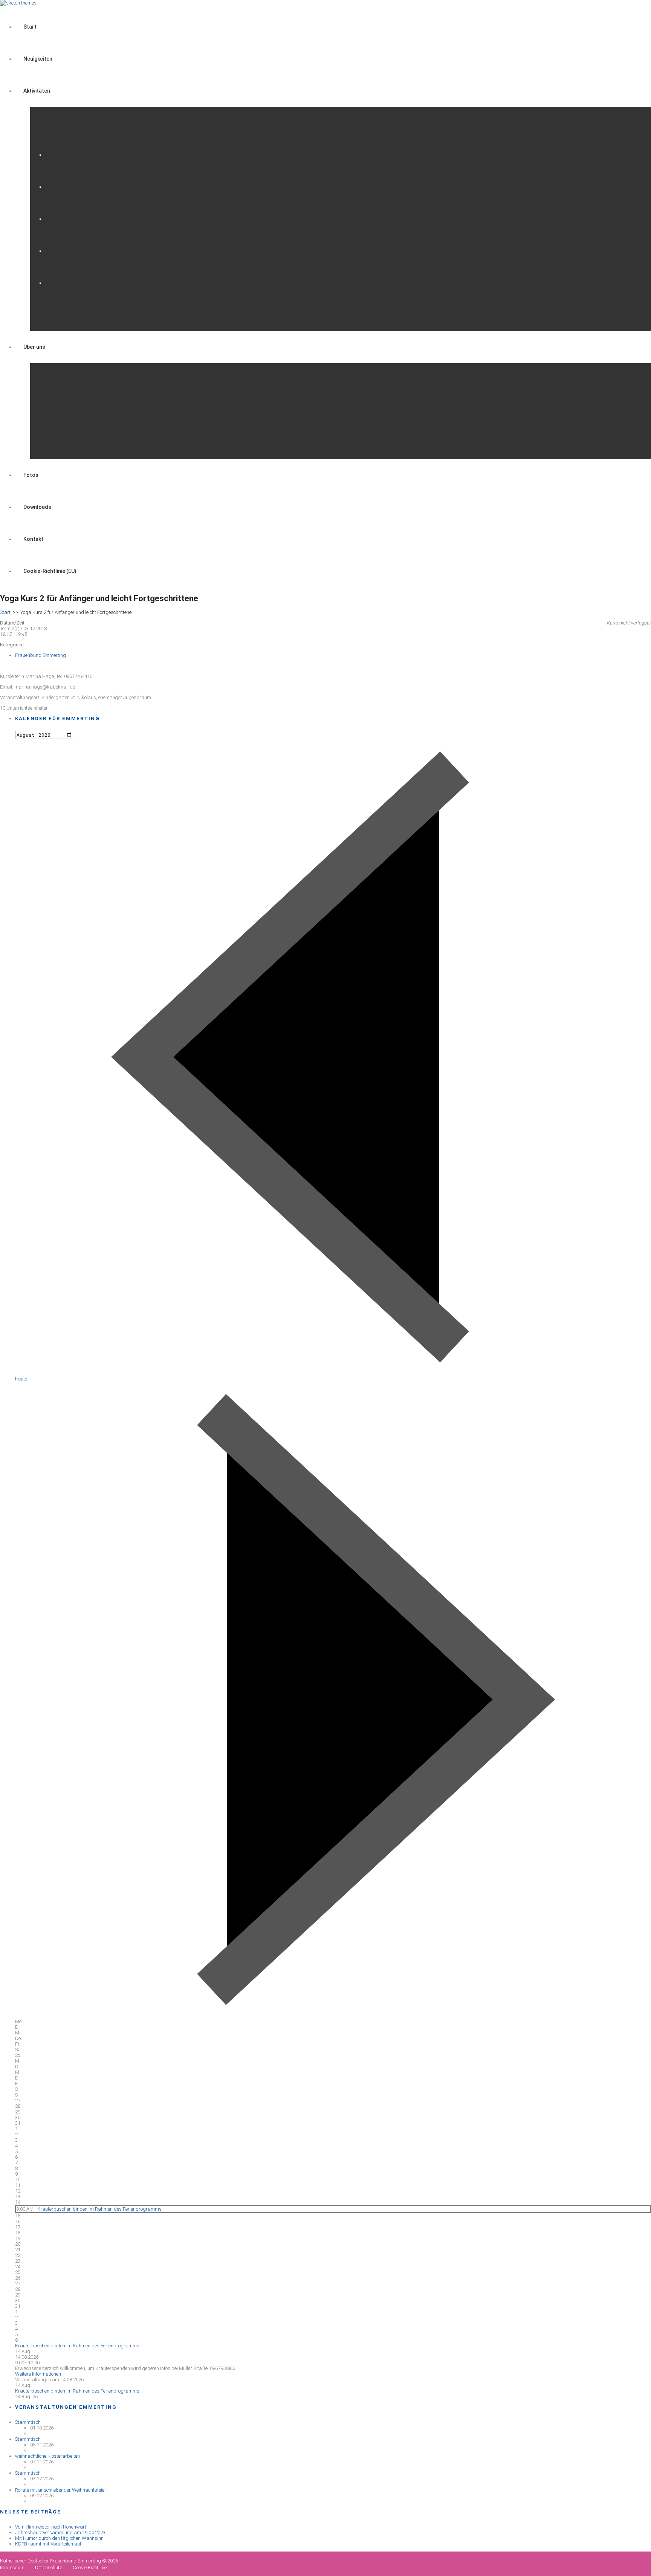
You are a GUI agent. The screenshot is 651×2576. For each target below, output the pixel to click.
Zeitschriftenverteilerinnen (87, 283)
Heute (21, 1379)
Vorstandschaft (59, 379)
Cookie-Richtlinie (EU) (50, 571)
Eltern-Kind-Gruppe (78, 155)
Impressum (12, 2568)
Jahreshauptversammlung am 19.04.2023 (60, 2532)
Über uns (34, 347)
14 (18, 2202)
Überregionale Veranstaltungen (77, 315)
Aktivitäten (37, 91)
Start (30, 27)
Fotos (31, 475)
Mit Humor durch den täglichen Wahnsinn (59, 2538)
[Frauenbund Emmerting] (18, 3)
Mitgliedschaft (57, 411)
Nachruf (49, 443)
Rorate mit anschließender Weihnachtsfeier (61, 2490)
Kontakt (33, 539)
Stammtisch (28, 2422)
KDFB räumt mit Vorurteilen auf (48, 2544)
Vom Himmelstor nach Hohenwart (51, 2527)
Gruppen (49, 123)
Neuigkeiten (38, 59)
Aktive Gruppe (71, 251)
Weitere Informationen (38, 2374)
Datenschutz (49, 2568)
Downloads (37, 507)
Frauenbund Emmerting (40, 655)
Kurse (61, 187)
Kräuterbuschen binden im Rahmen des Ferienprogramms (99, 2209)
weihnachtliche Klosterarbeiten (47, 2456)
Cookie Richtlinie (90, 2568)
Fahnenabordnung (76, 219)
